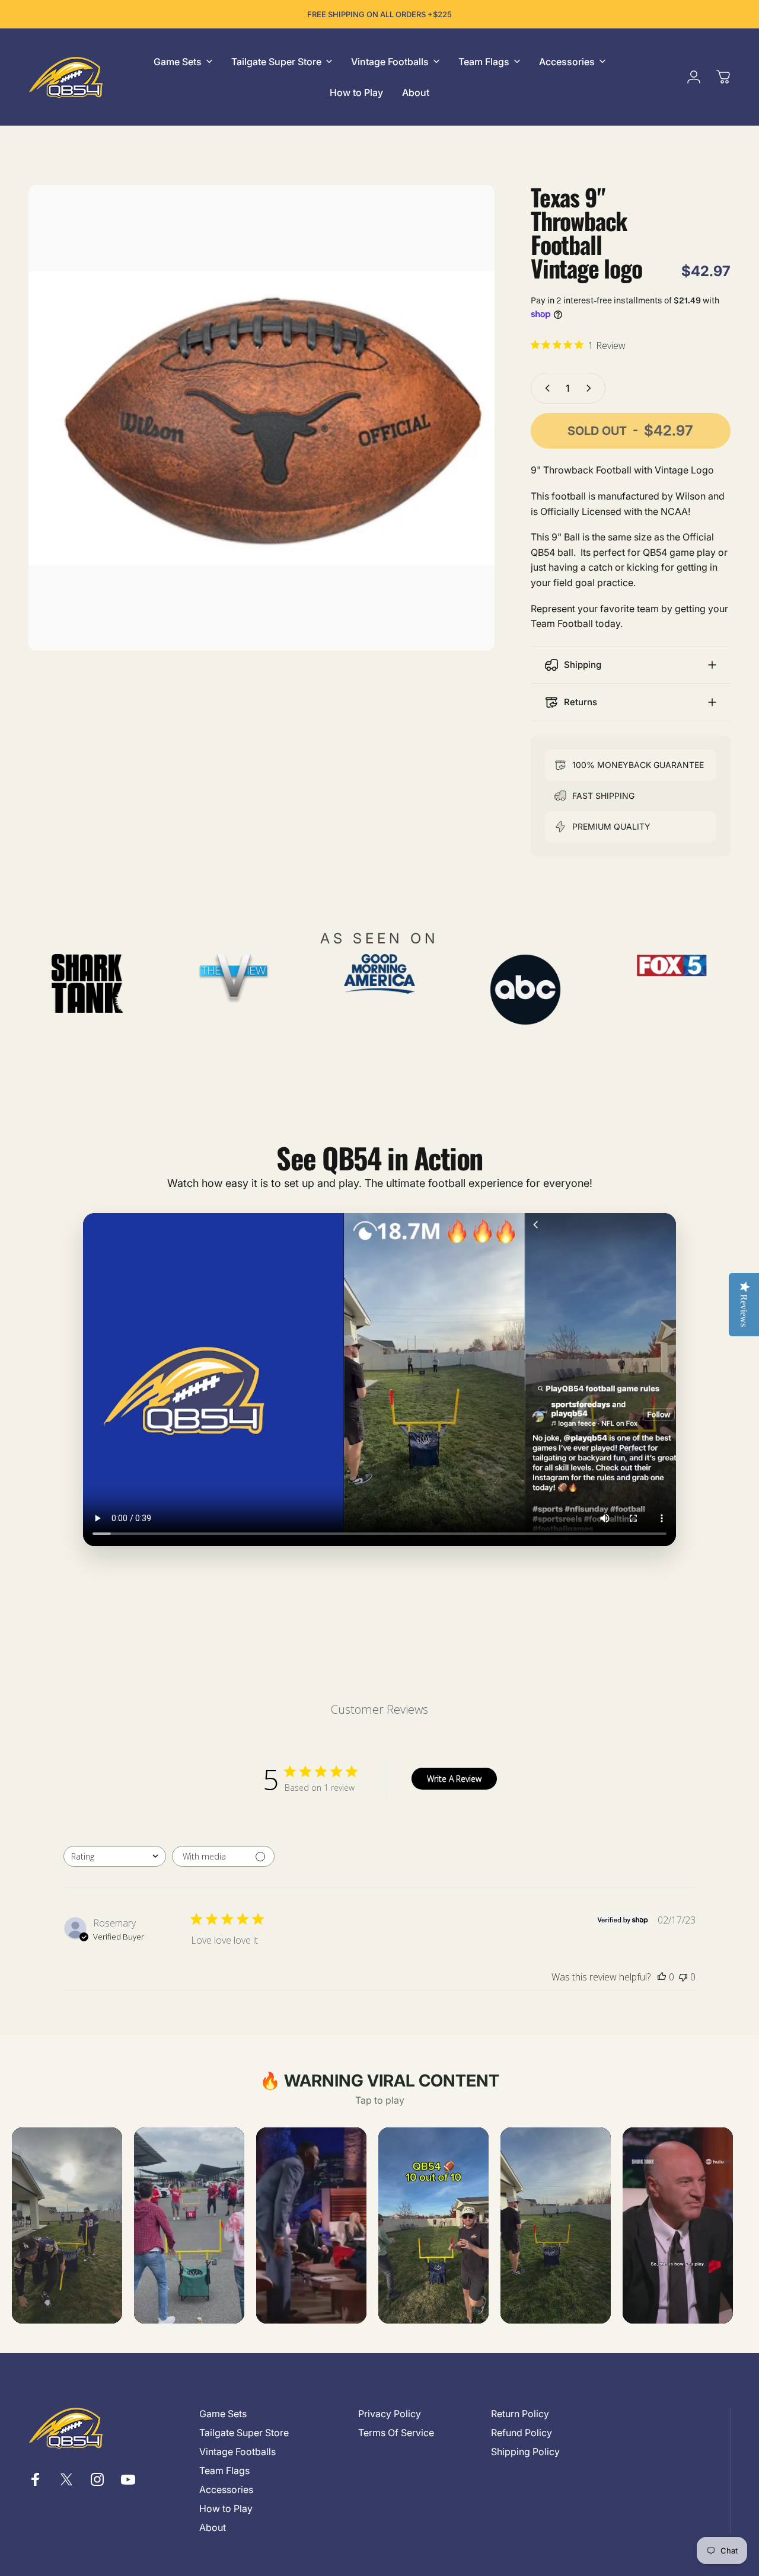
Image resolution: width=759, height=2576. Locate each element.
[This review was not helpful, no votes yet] (683, 1977)
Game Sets (223, 2414)
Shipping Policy (525, 2452)
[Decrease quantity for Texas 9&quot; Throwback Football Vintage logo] (545, 388)
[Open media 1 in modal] (261, 418)
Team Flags (224, 2471)
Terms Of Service (396, 2433)
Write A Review (454, 1779)
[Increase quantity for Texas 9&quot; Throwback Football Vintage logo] (591, 388)
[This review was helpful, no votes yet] (662, 1977)
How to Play (226, 2508)
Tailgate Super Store (244, 2433)
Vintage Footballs (237, 2452)
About (213, 2527)
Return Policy (520, 2414)
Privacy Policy (390, 2414)
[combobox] (115, 1856)
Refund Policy (522, 2433)
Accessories (226, 2489)
